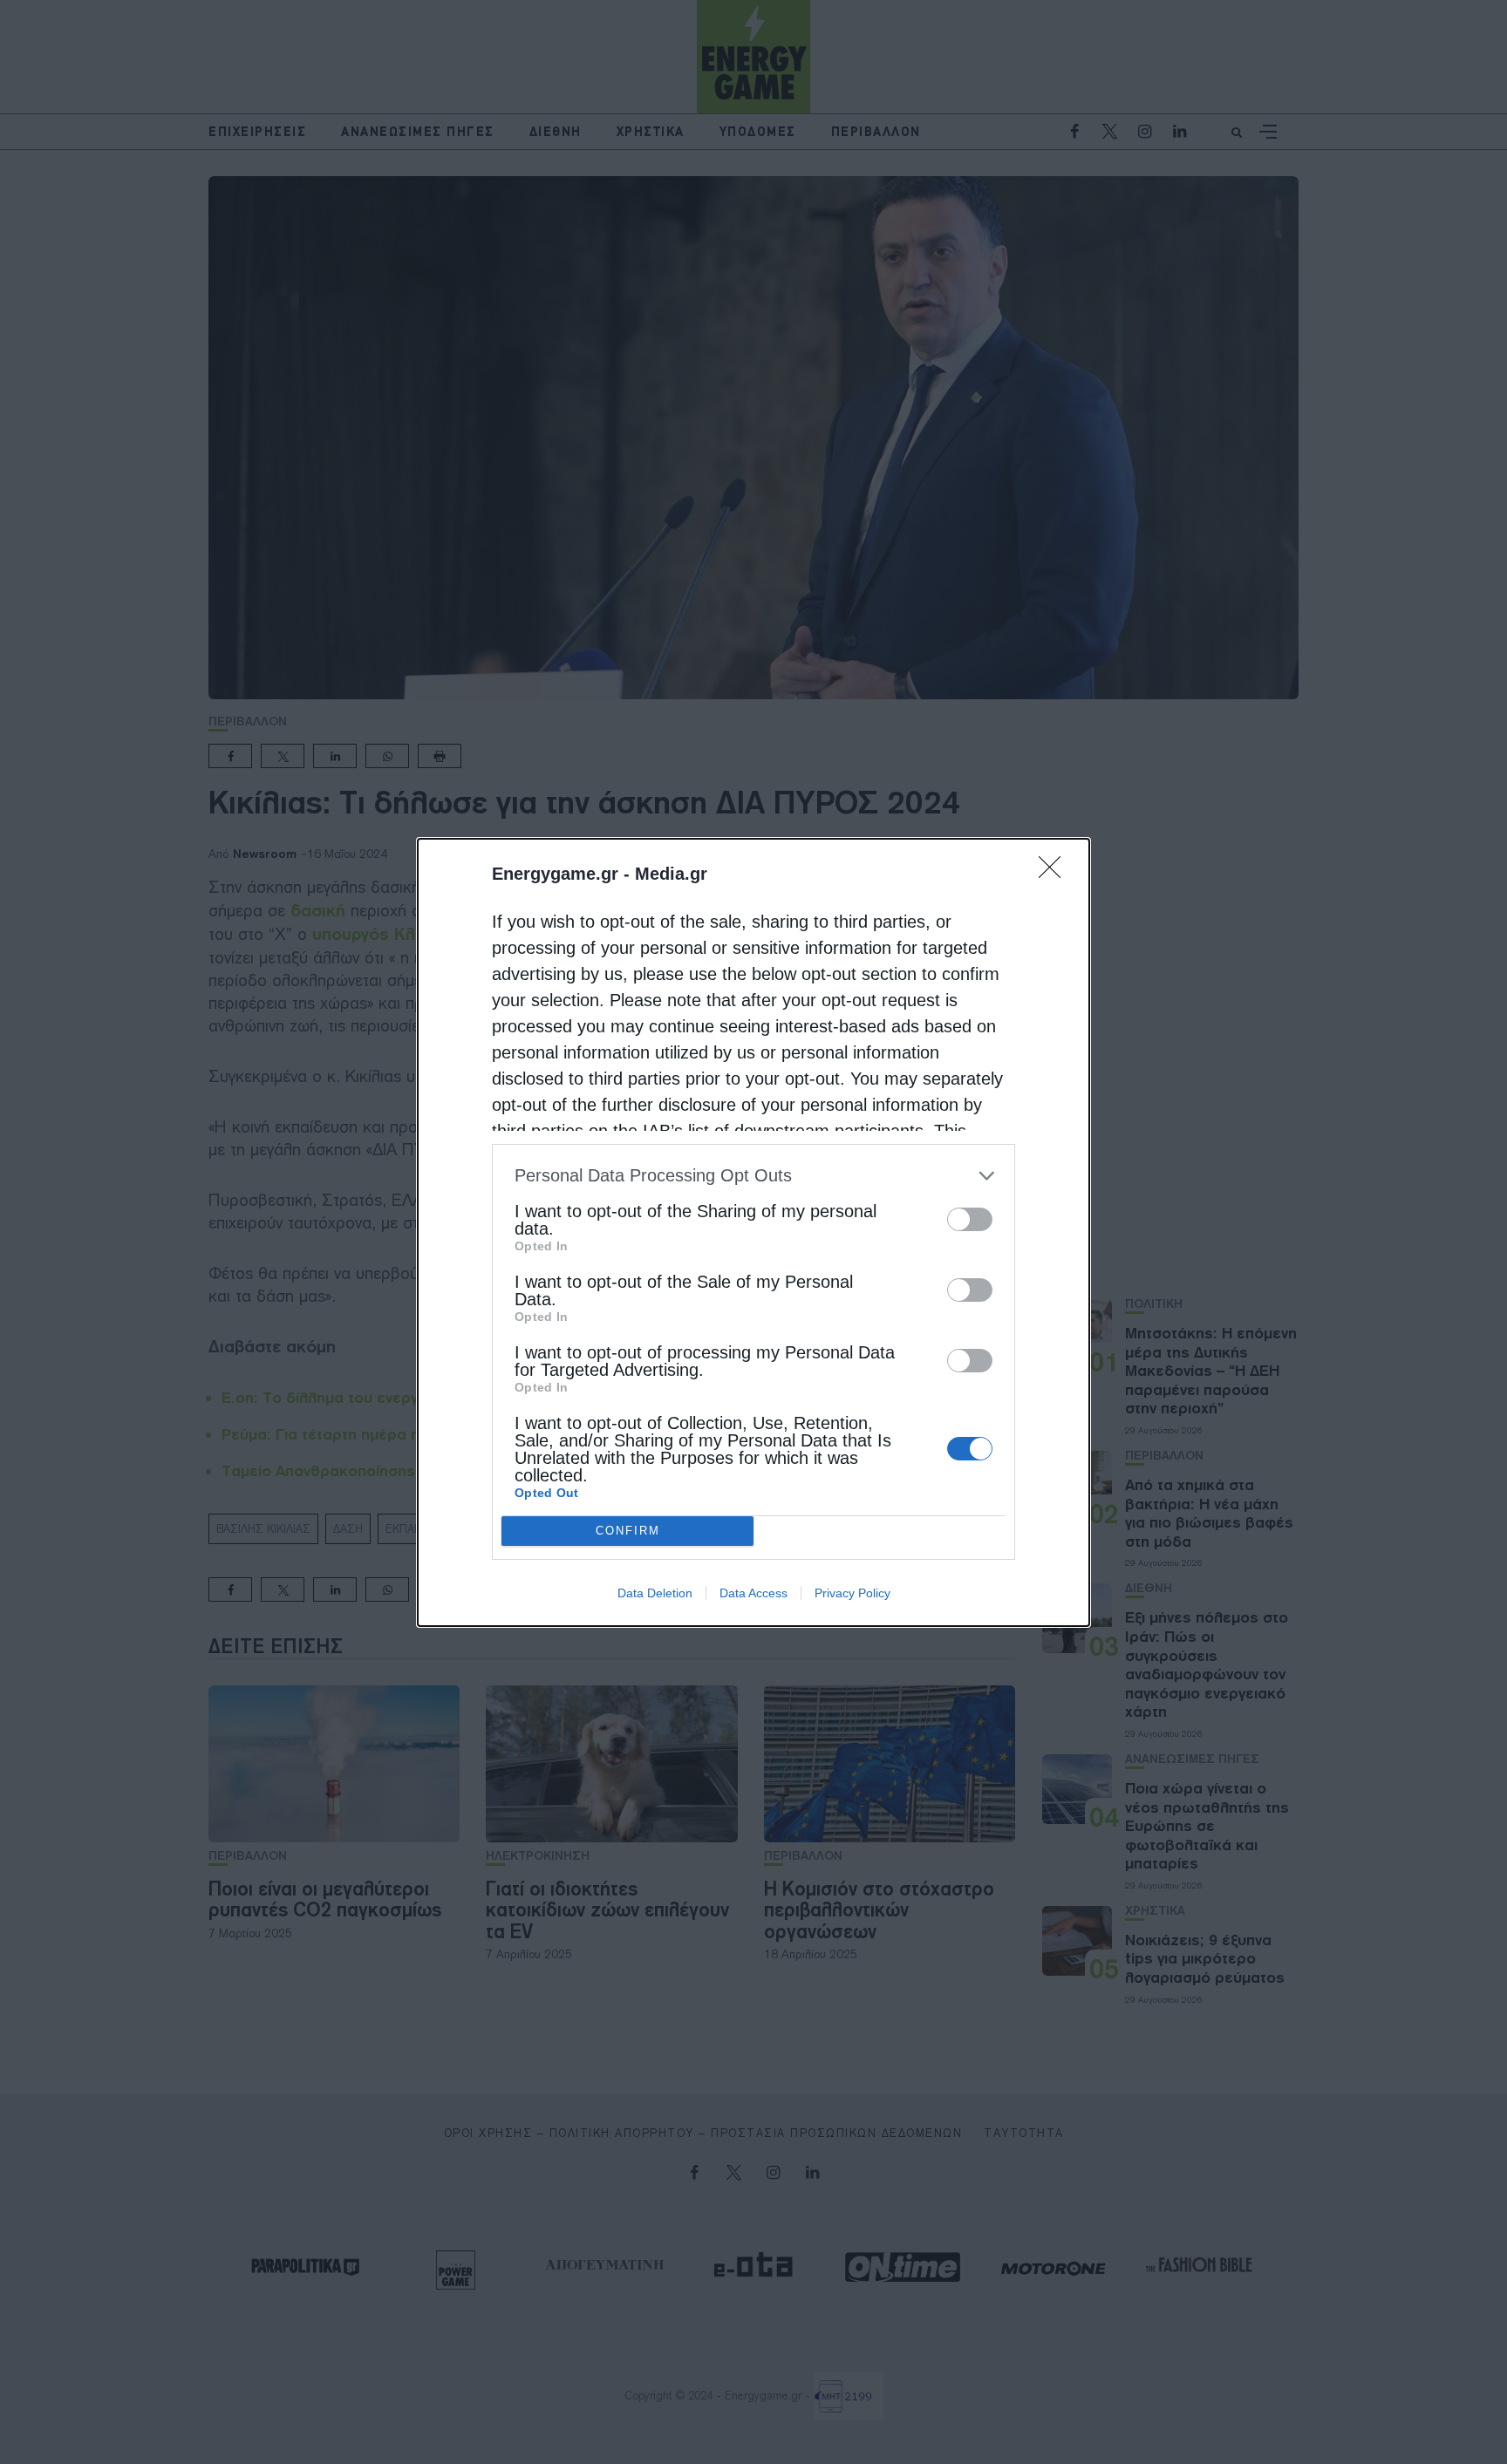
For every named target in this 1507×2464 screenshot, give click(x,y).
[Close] (1055, 873)
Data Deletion (655, 1593)
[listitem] (753, 1176)
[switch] (970, 1219)
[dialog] (753, 1232)
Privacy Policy (852, 1593)
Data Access (753, 1593)
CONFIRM (628, 1531)
